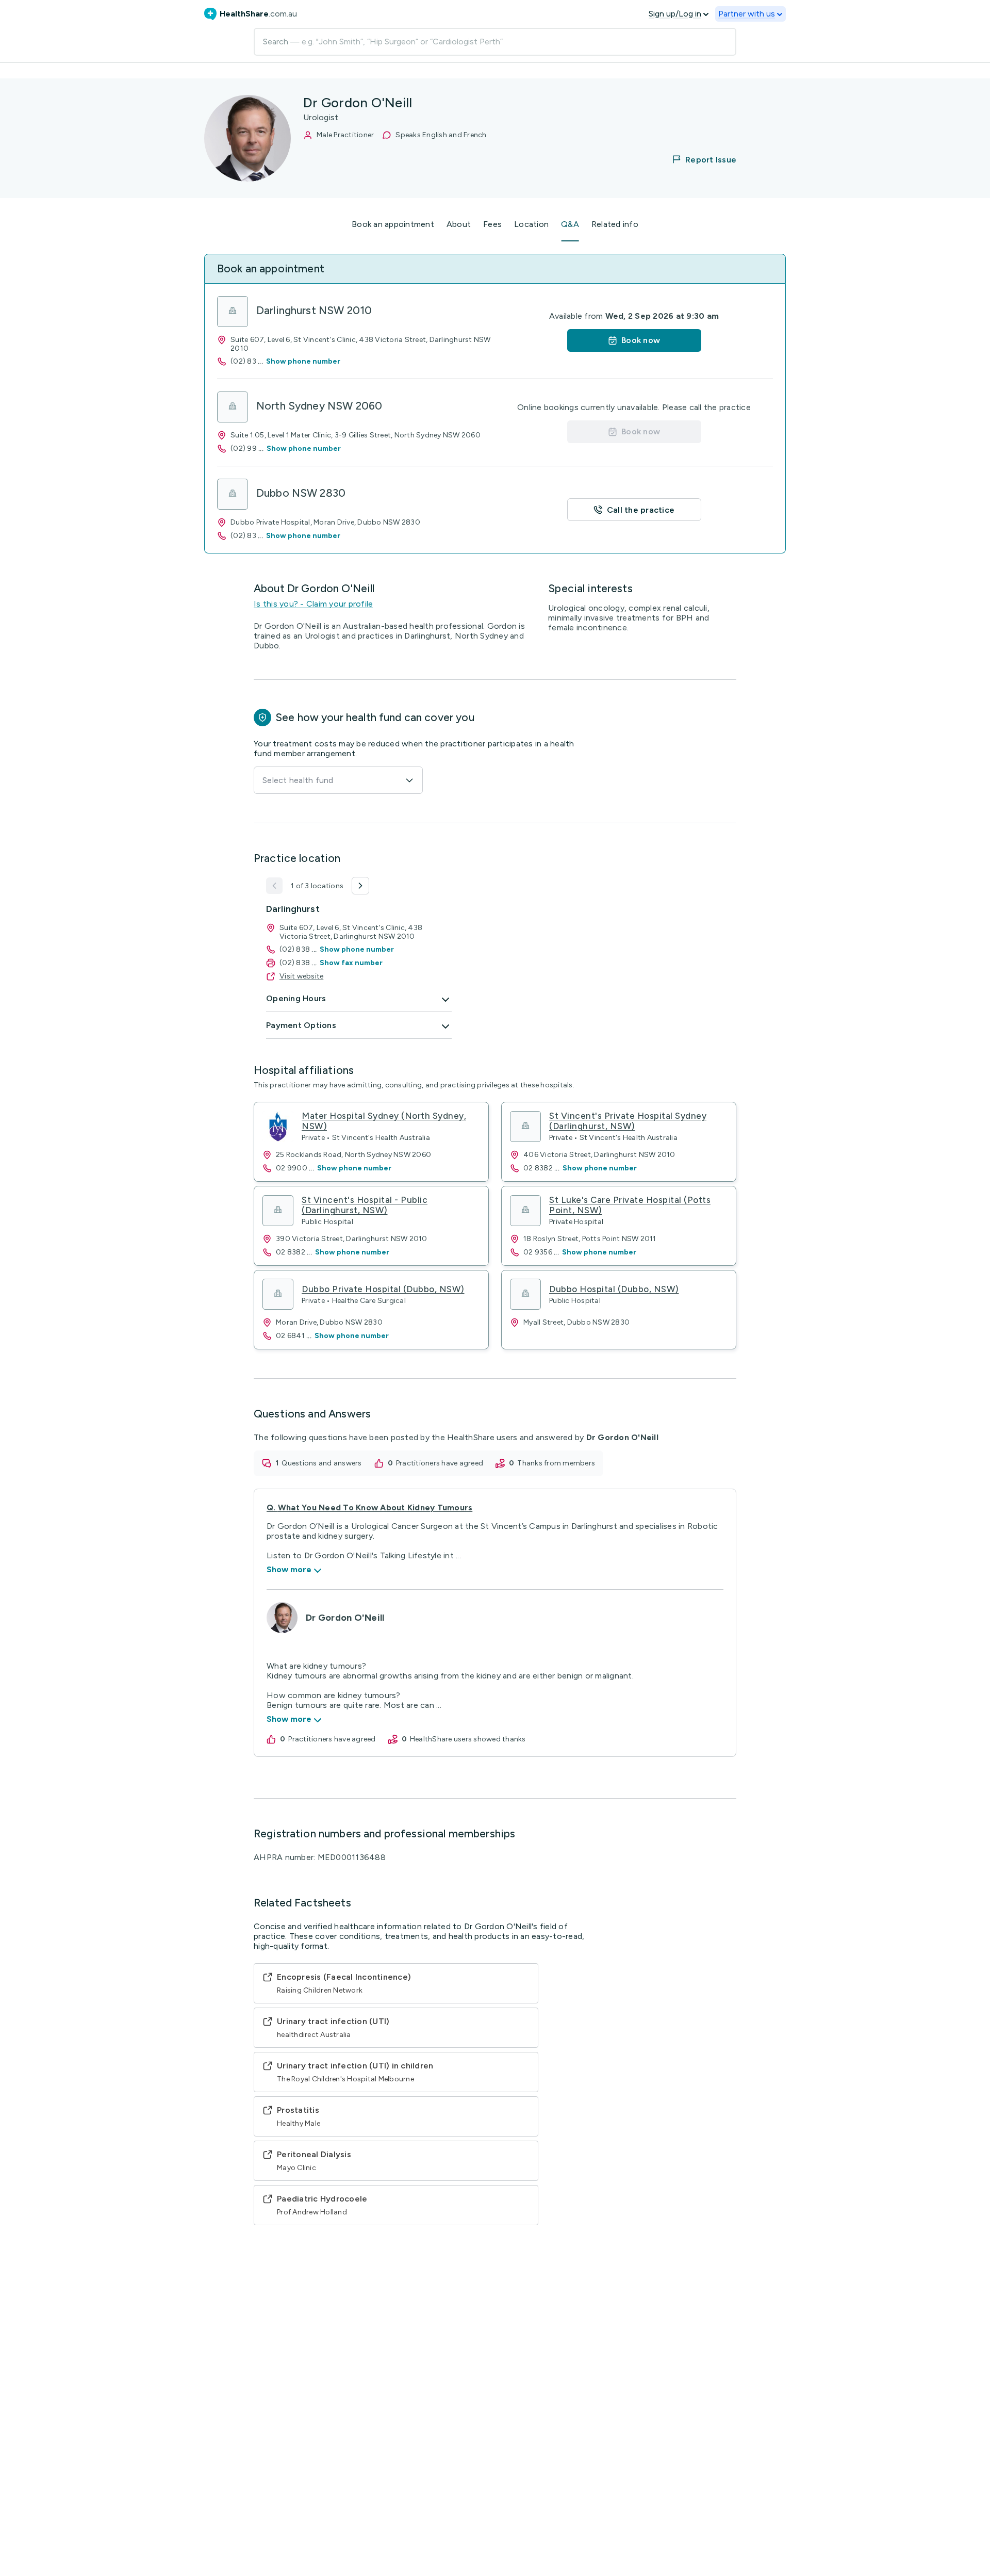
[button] (698, 159)
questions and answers (321, 1463)
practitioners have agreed (440, 1463)
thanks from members (556, 1463)
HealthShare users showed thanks (468, 1739)
